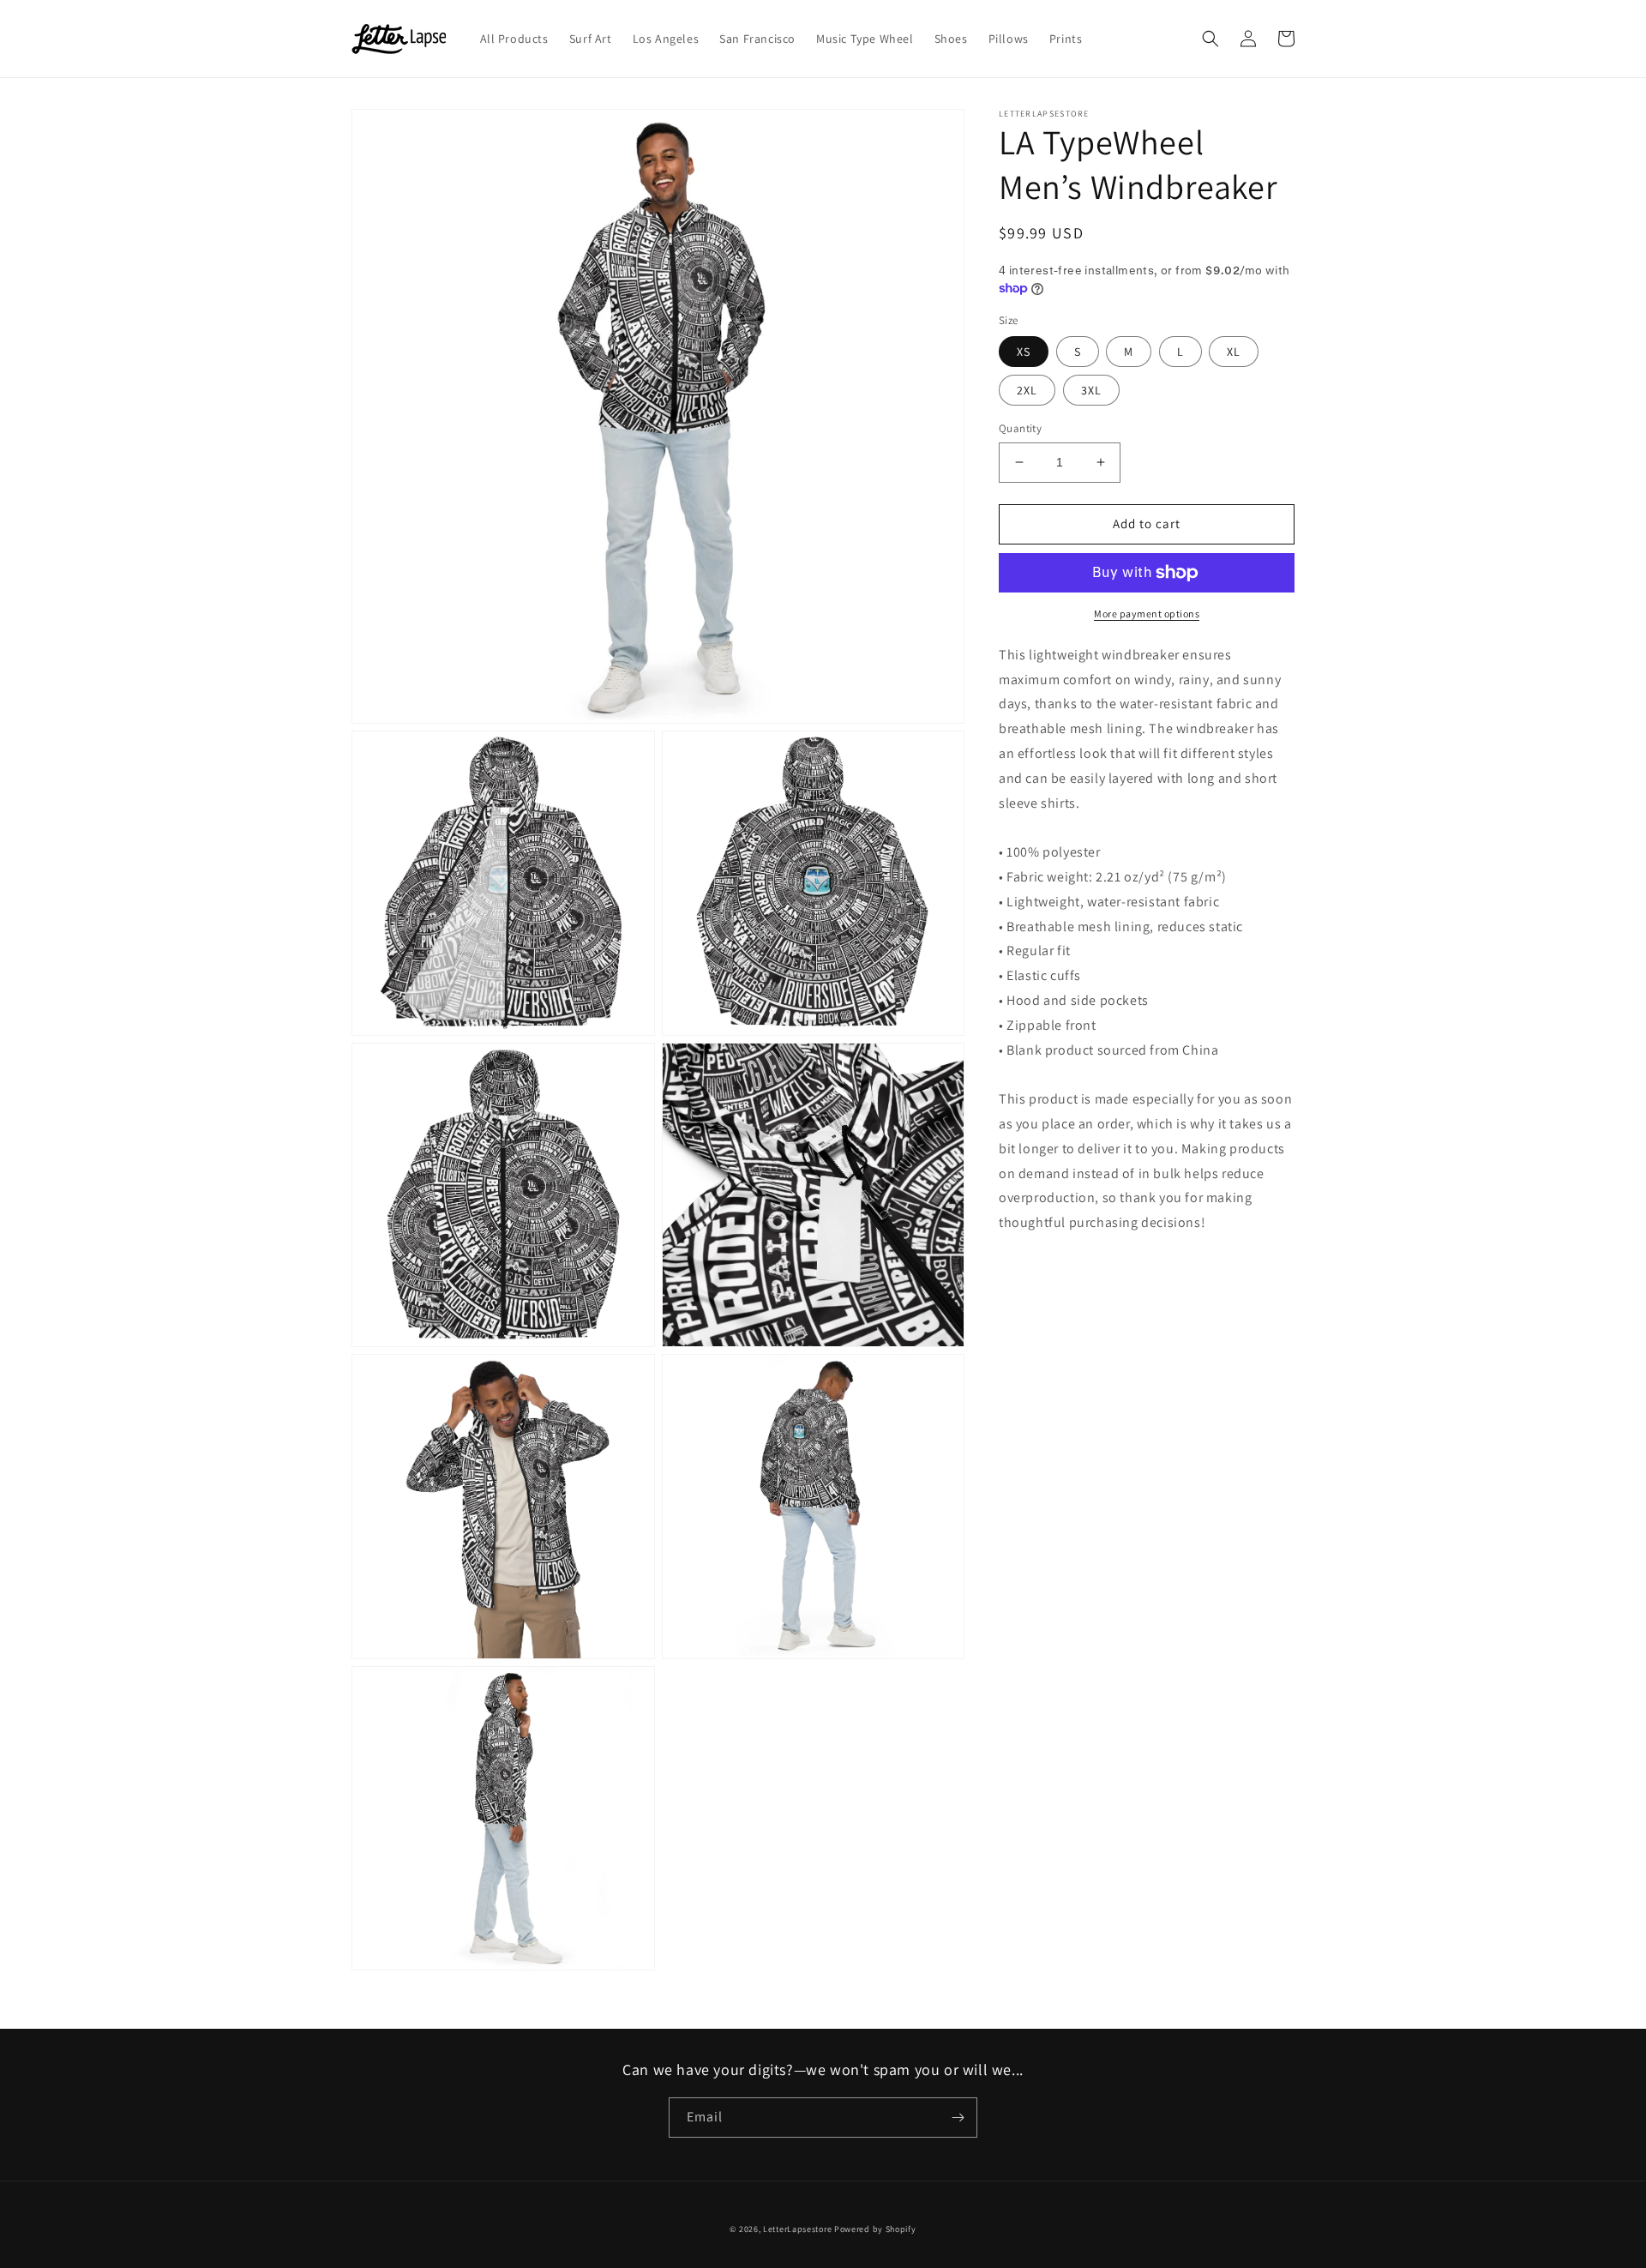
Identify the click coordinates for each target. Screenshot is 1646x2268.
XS (1024, 352)
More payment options (1147, 614)
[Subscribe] (958, 2118)
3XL (1091, 390)
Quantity (1020, 428)
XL (1234, 352)
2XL (1027, 390)
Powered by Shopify (875, 2229)
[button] (1210, 39)
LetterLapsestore (797, 2229)
